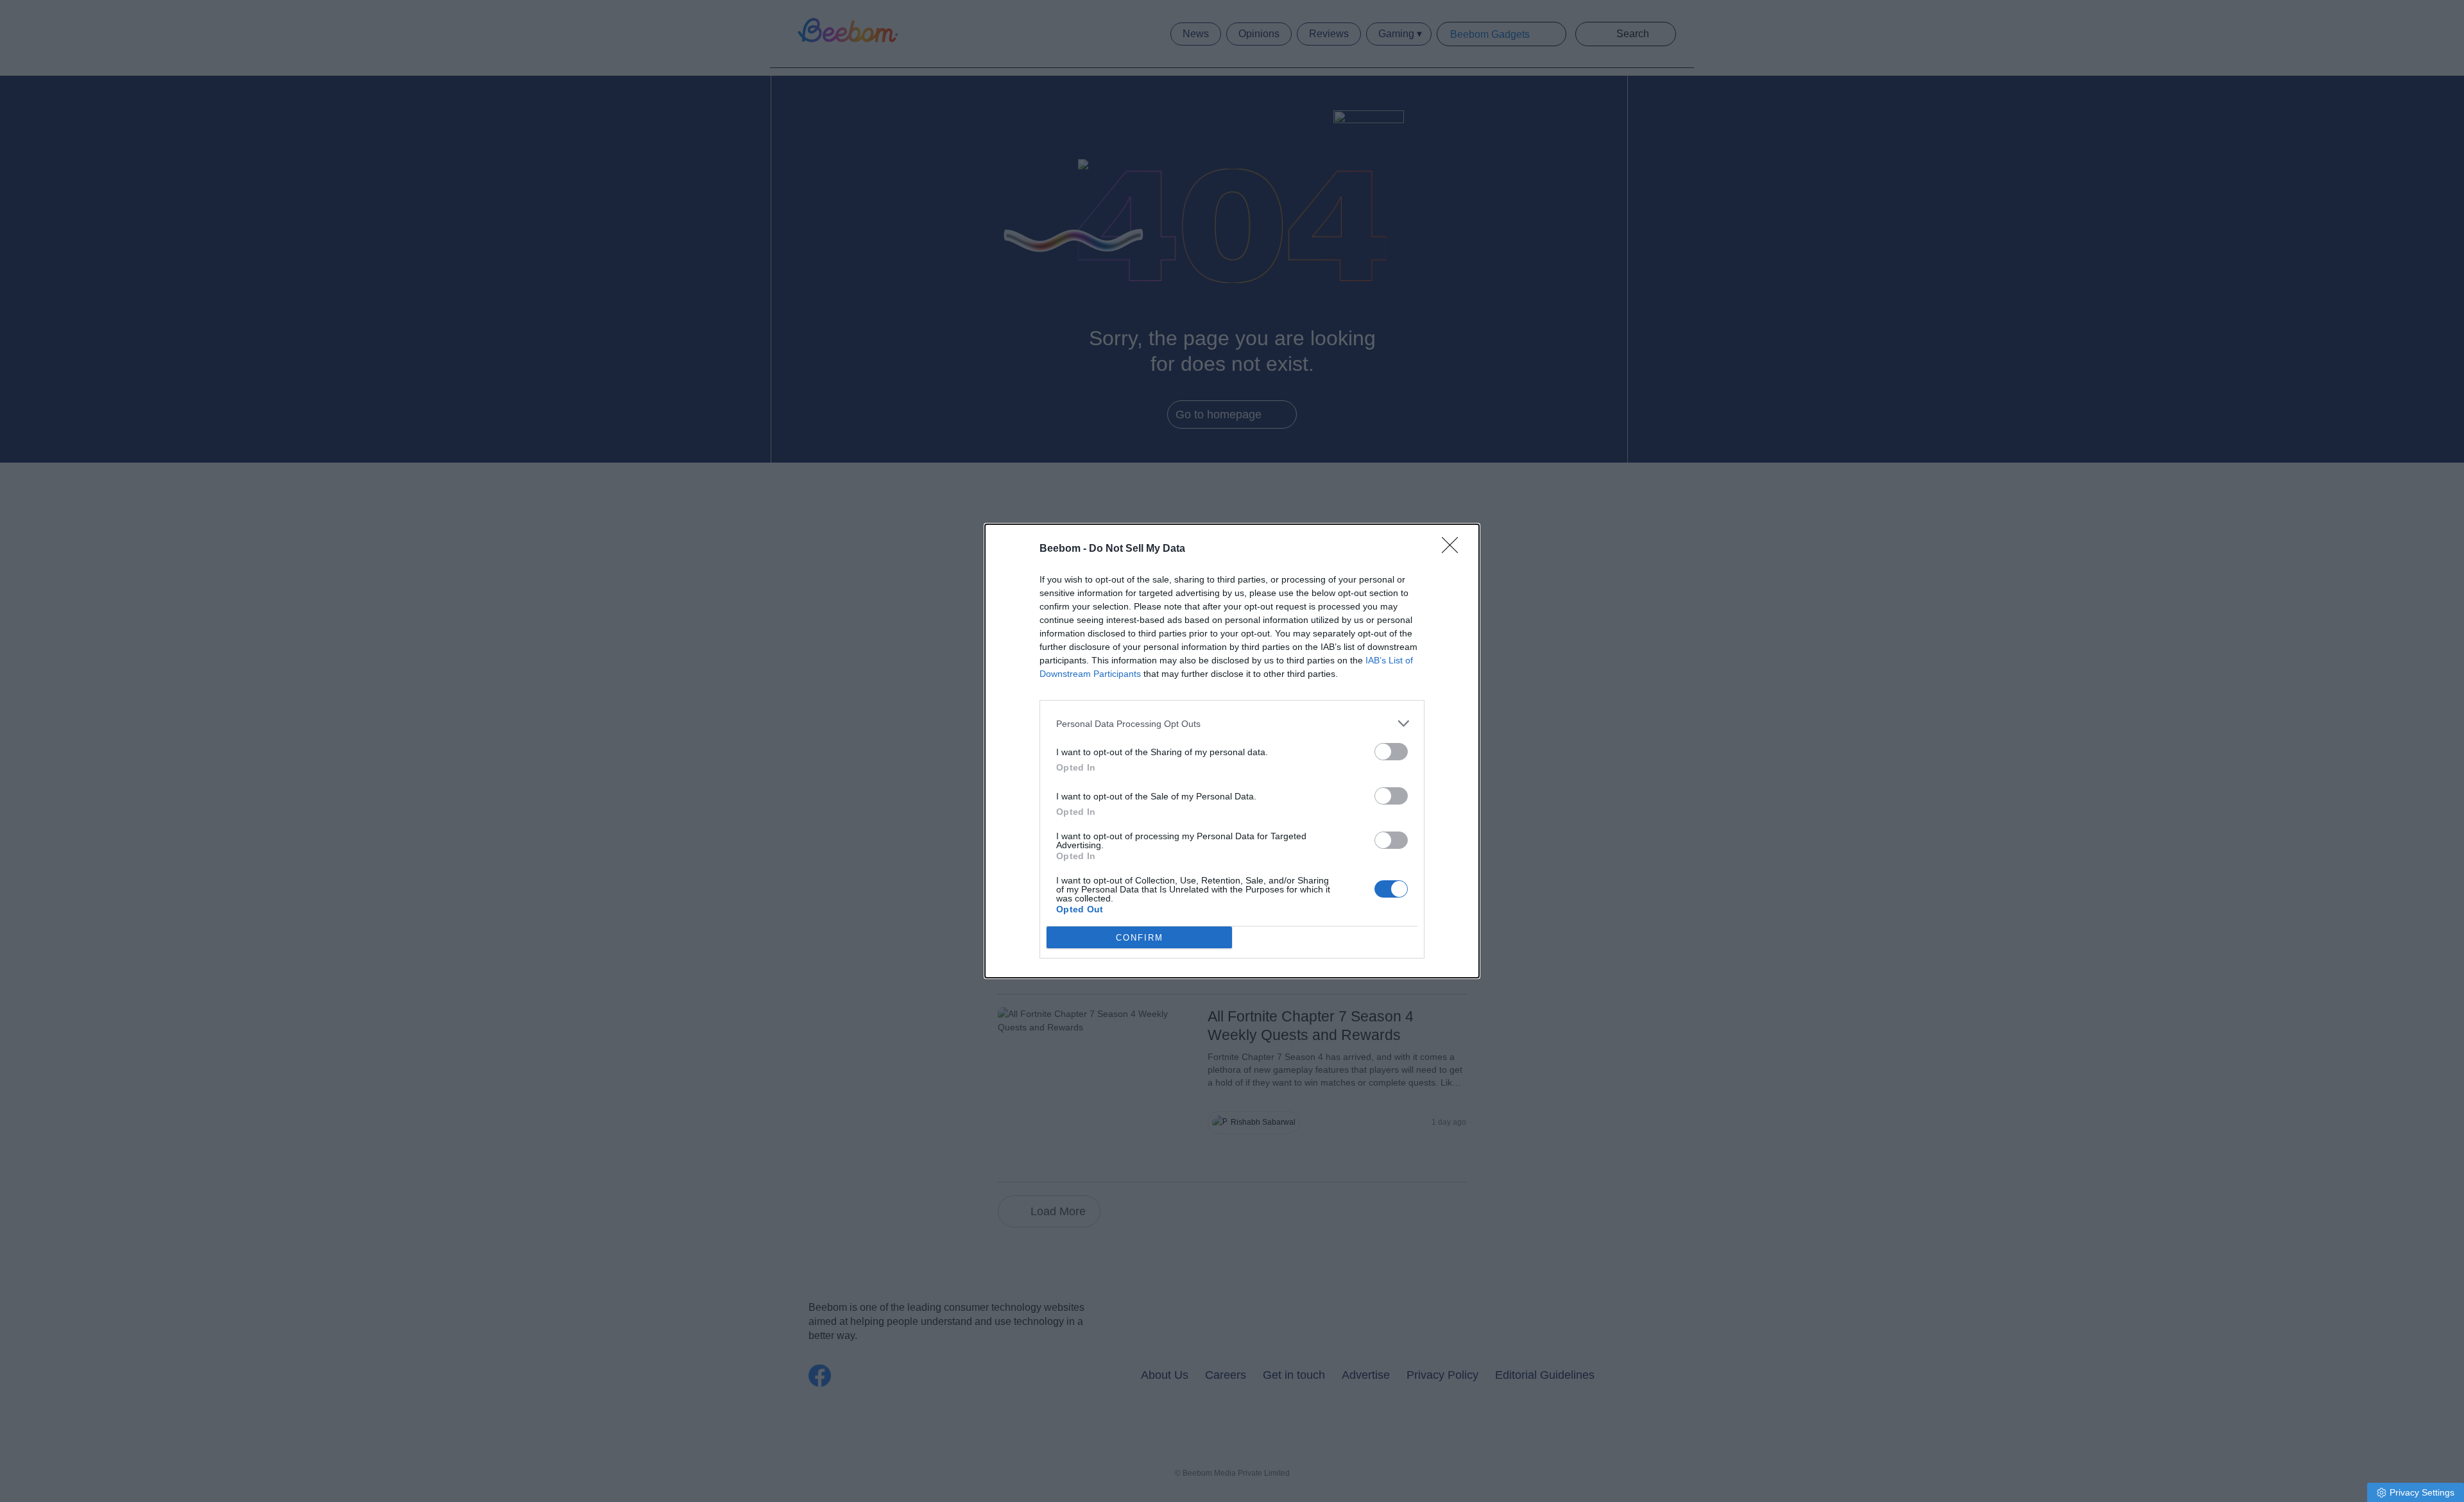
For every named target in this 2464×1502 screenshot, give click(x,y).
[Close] (1454, 549)
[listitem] (1232, 723)
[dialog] (1232, 751)
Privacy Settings (2422, 1492)
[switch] (1391, 752)
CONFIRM (1140, 938)
